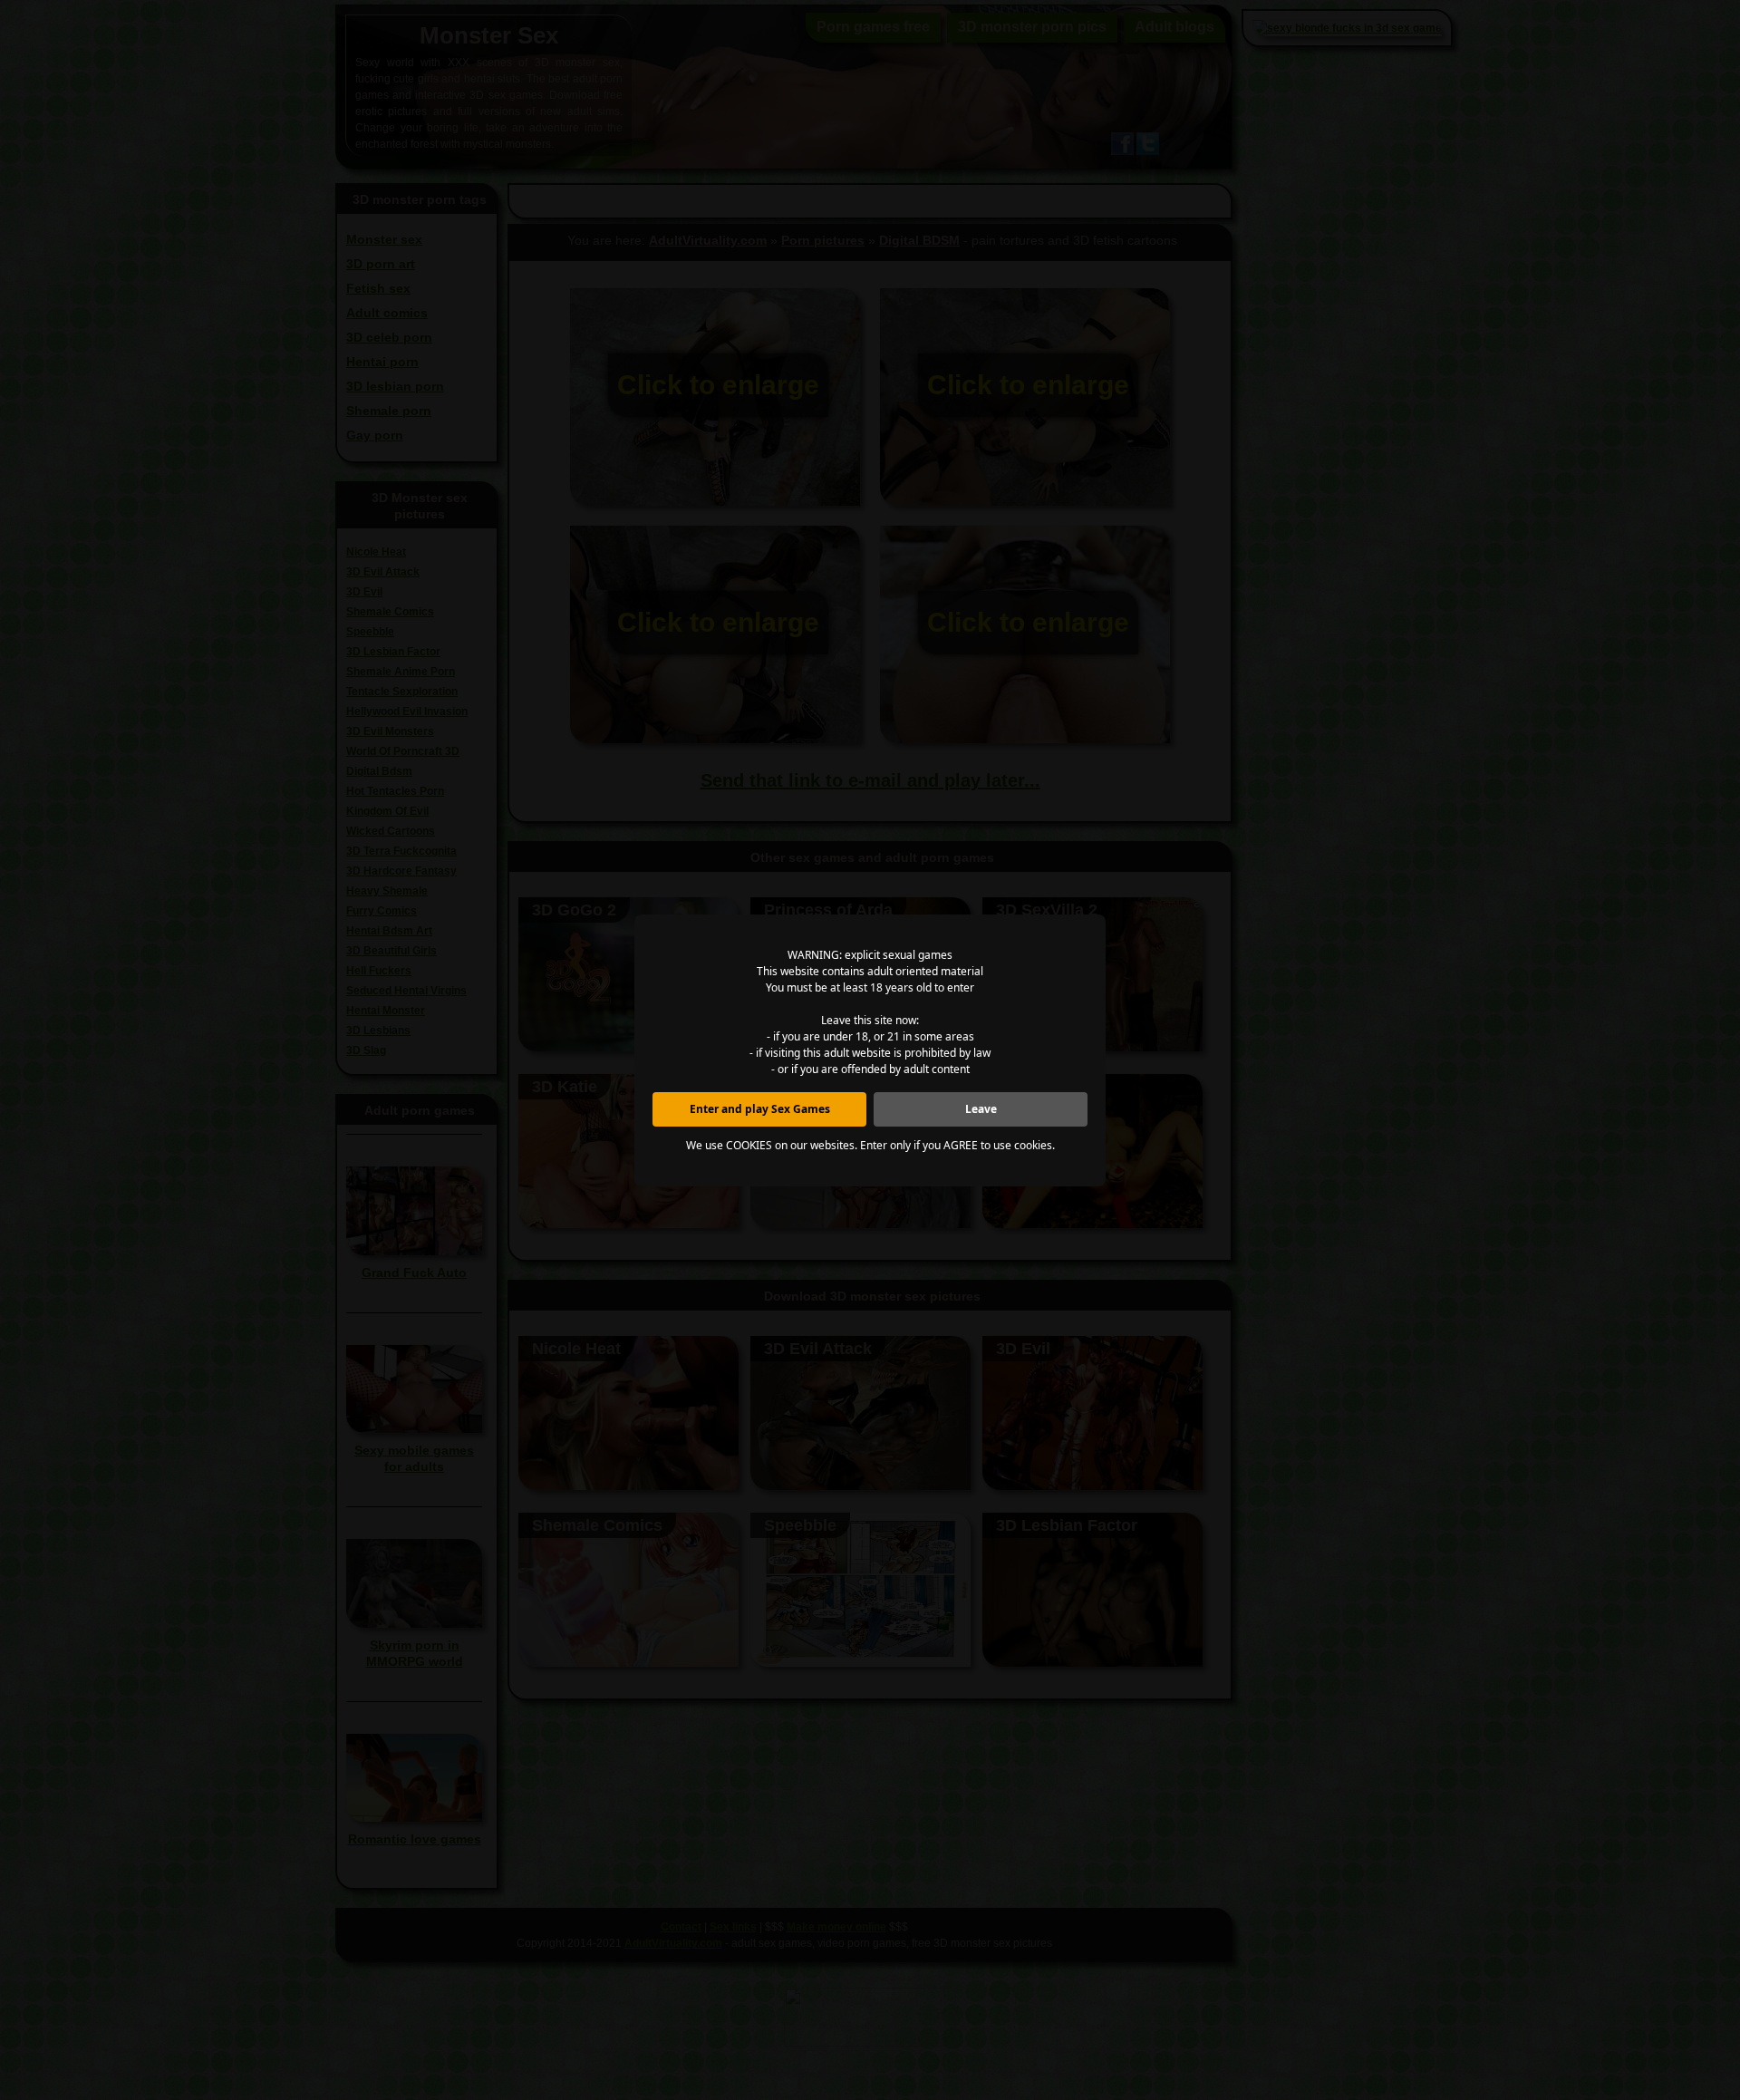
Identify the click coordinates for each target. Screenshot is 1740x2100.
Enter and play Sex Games (760, 1109)
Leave (981, 1109)
